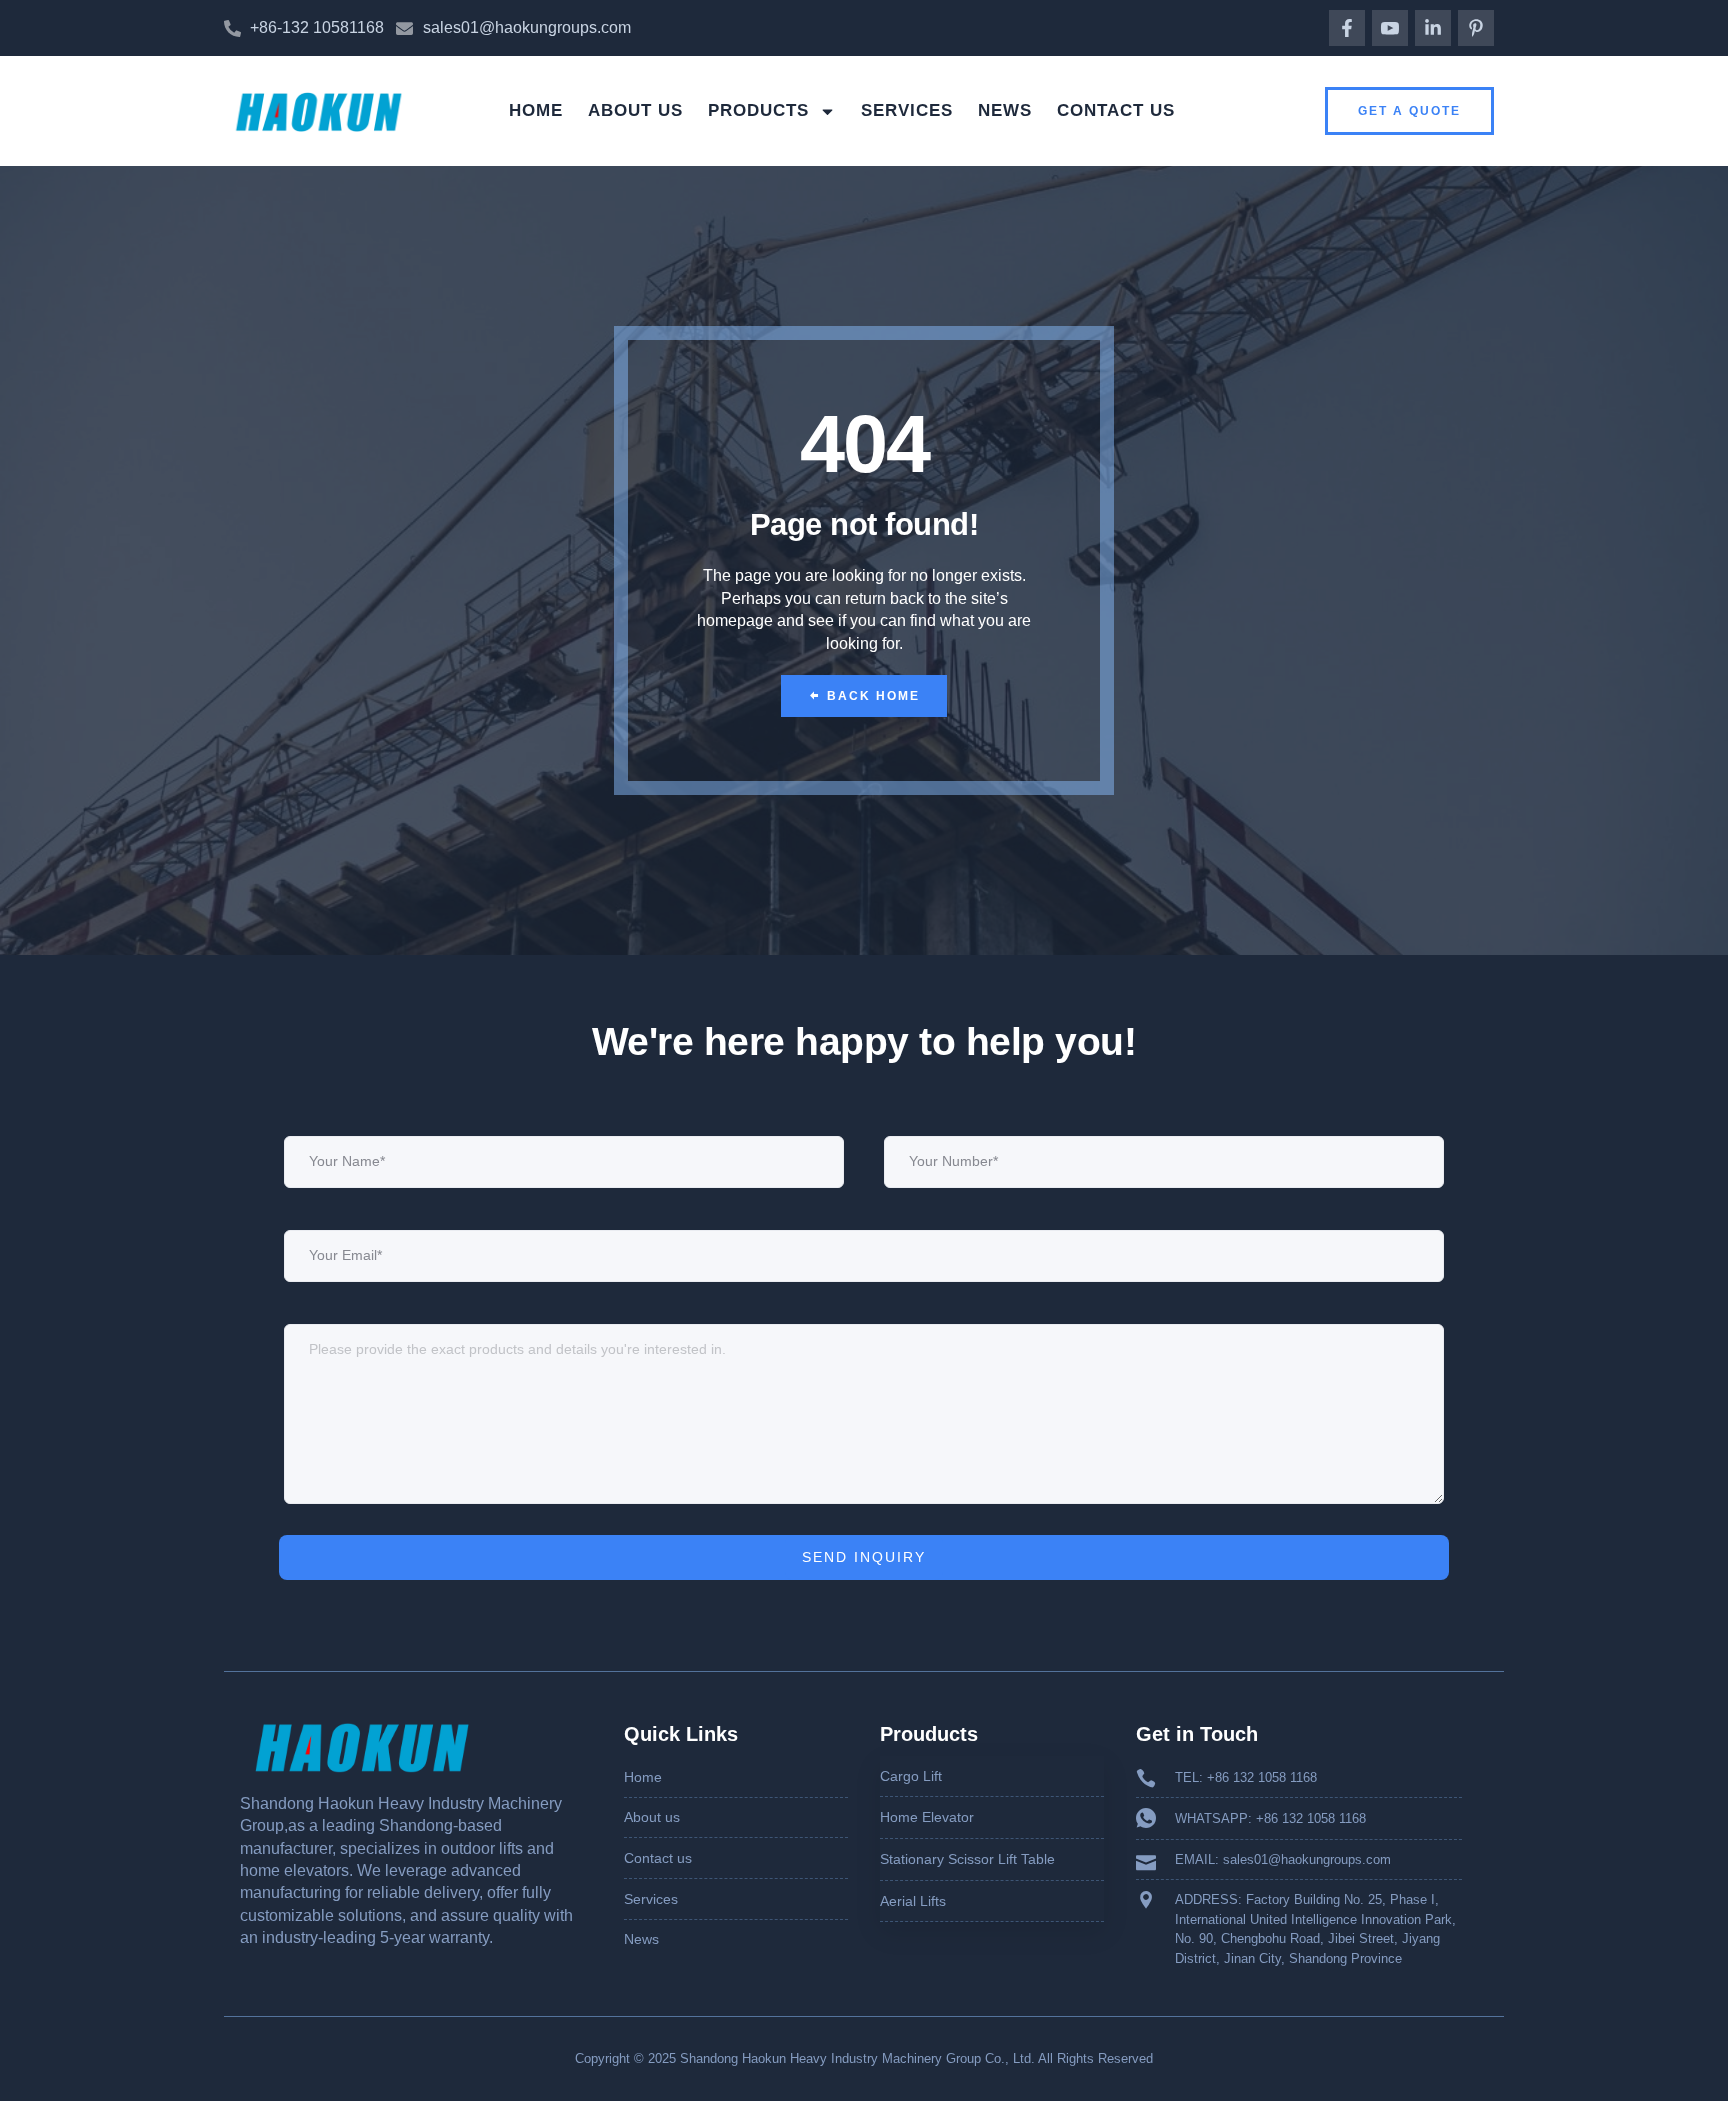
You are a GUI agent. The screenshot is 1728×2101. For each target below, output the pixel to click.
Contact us (1116, 110)
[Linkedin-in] (1433, 28)
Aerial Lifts (913, 1901)
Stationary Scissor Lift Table (967, 1859)
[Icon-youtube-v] (1390, 28)
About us (635, 110)
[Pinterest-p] (1476, 28)
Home (536, 110)
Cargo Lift (911, 1776)
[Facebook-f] (1347, 28)
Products (758, 110)
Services (907, 110)
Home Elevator (927, 1817)
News (1005, 110)
